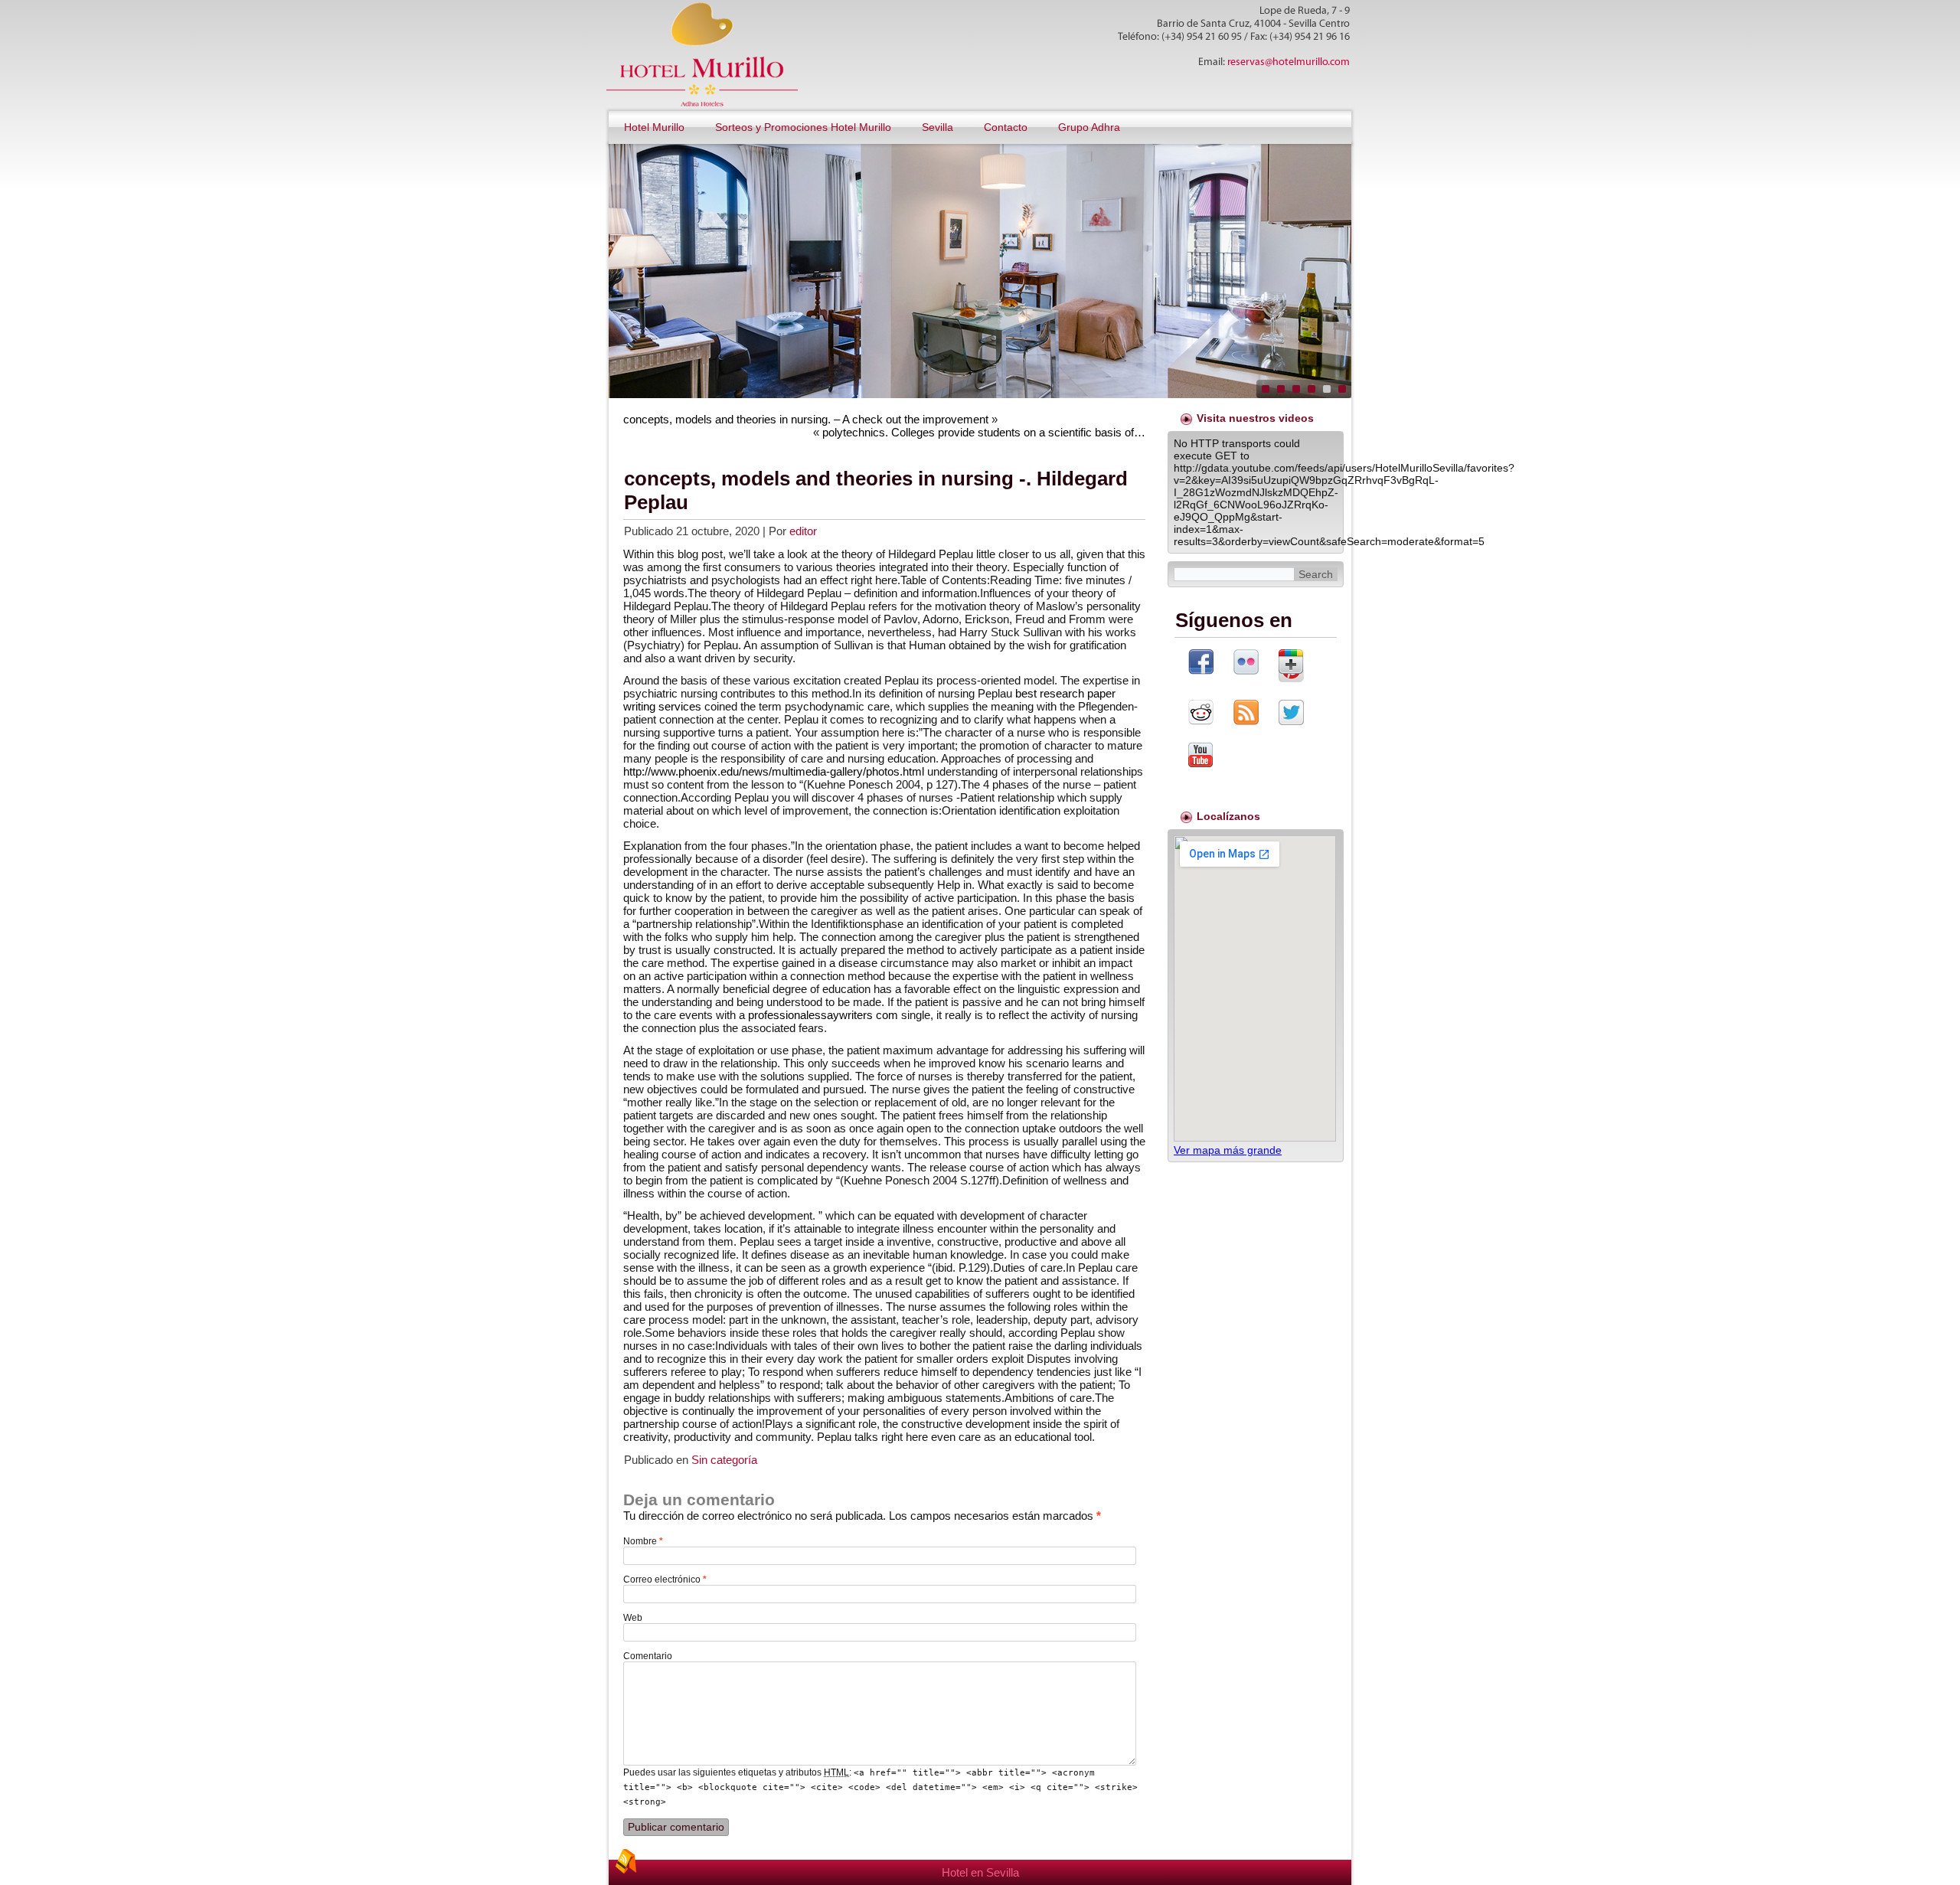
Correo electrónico (665, 1580)
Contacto (1006, 127)
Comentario (648, 1656)
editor (803, 531)
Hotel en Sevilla (980, 1872)
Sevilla (938, 127)
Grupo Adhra (1089, 127)
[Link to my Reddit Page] (1201, 714)
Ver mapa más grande (1228, 1150)
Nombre (643, 1541)
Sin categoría (724, 1460)
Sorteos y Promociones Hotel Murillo (803, 127)
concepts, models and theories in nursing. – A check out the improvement (806, 419)
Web (633, 1618)
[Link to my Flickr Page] (1246, 663)
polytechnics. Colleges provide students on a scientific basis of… (984, 432)
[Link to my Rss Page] (1246, 714)
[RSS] (626, 1861)
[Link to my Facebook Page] (1201, 663)
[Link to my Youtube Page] (1200, 756)
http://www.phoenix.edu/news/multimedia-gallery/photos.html (774, 771)
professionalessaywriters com (823, 1015)
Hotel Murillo (654, 127)
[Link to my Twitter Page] (1291, 714)
